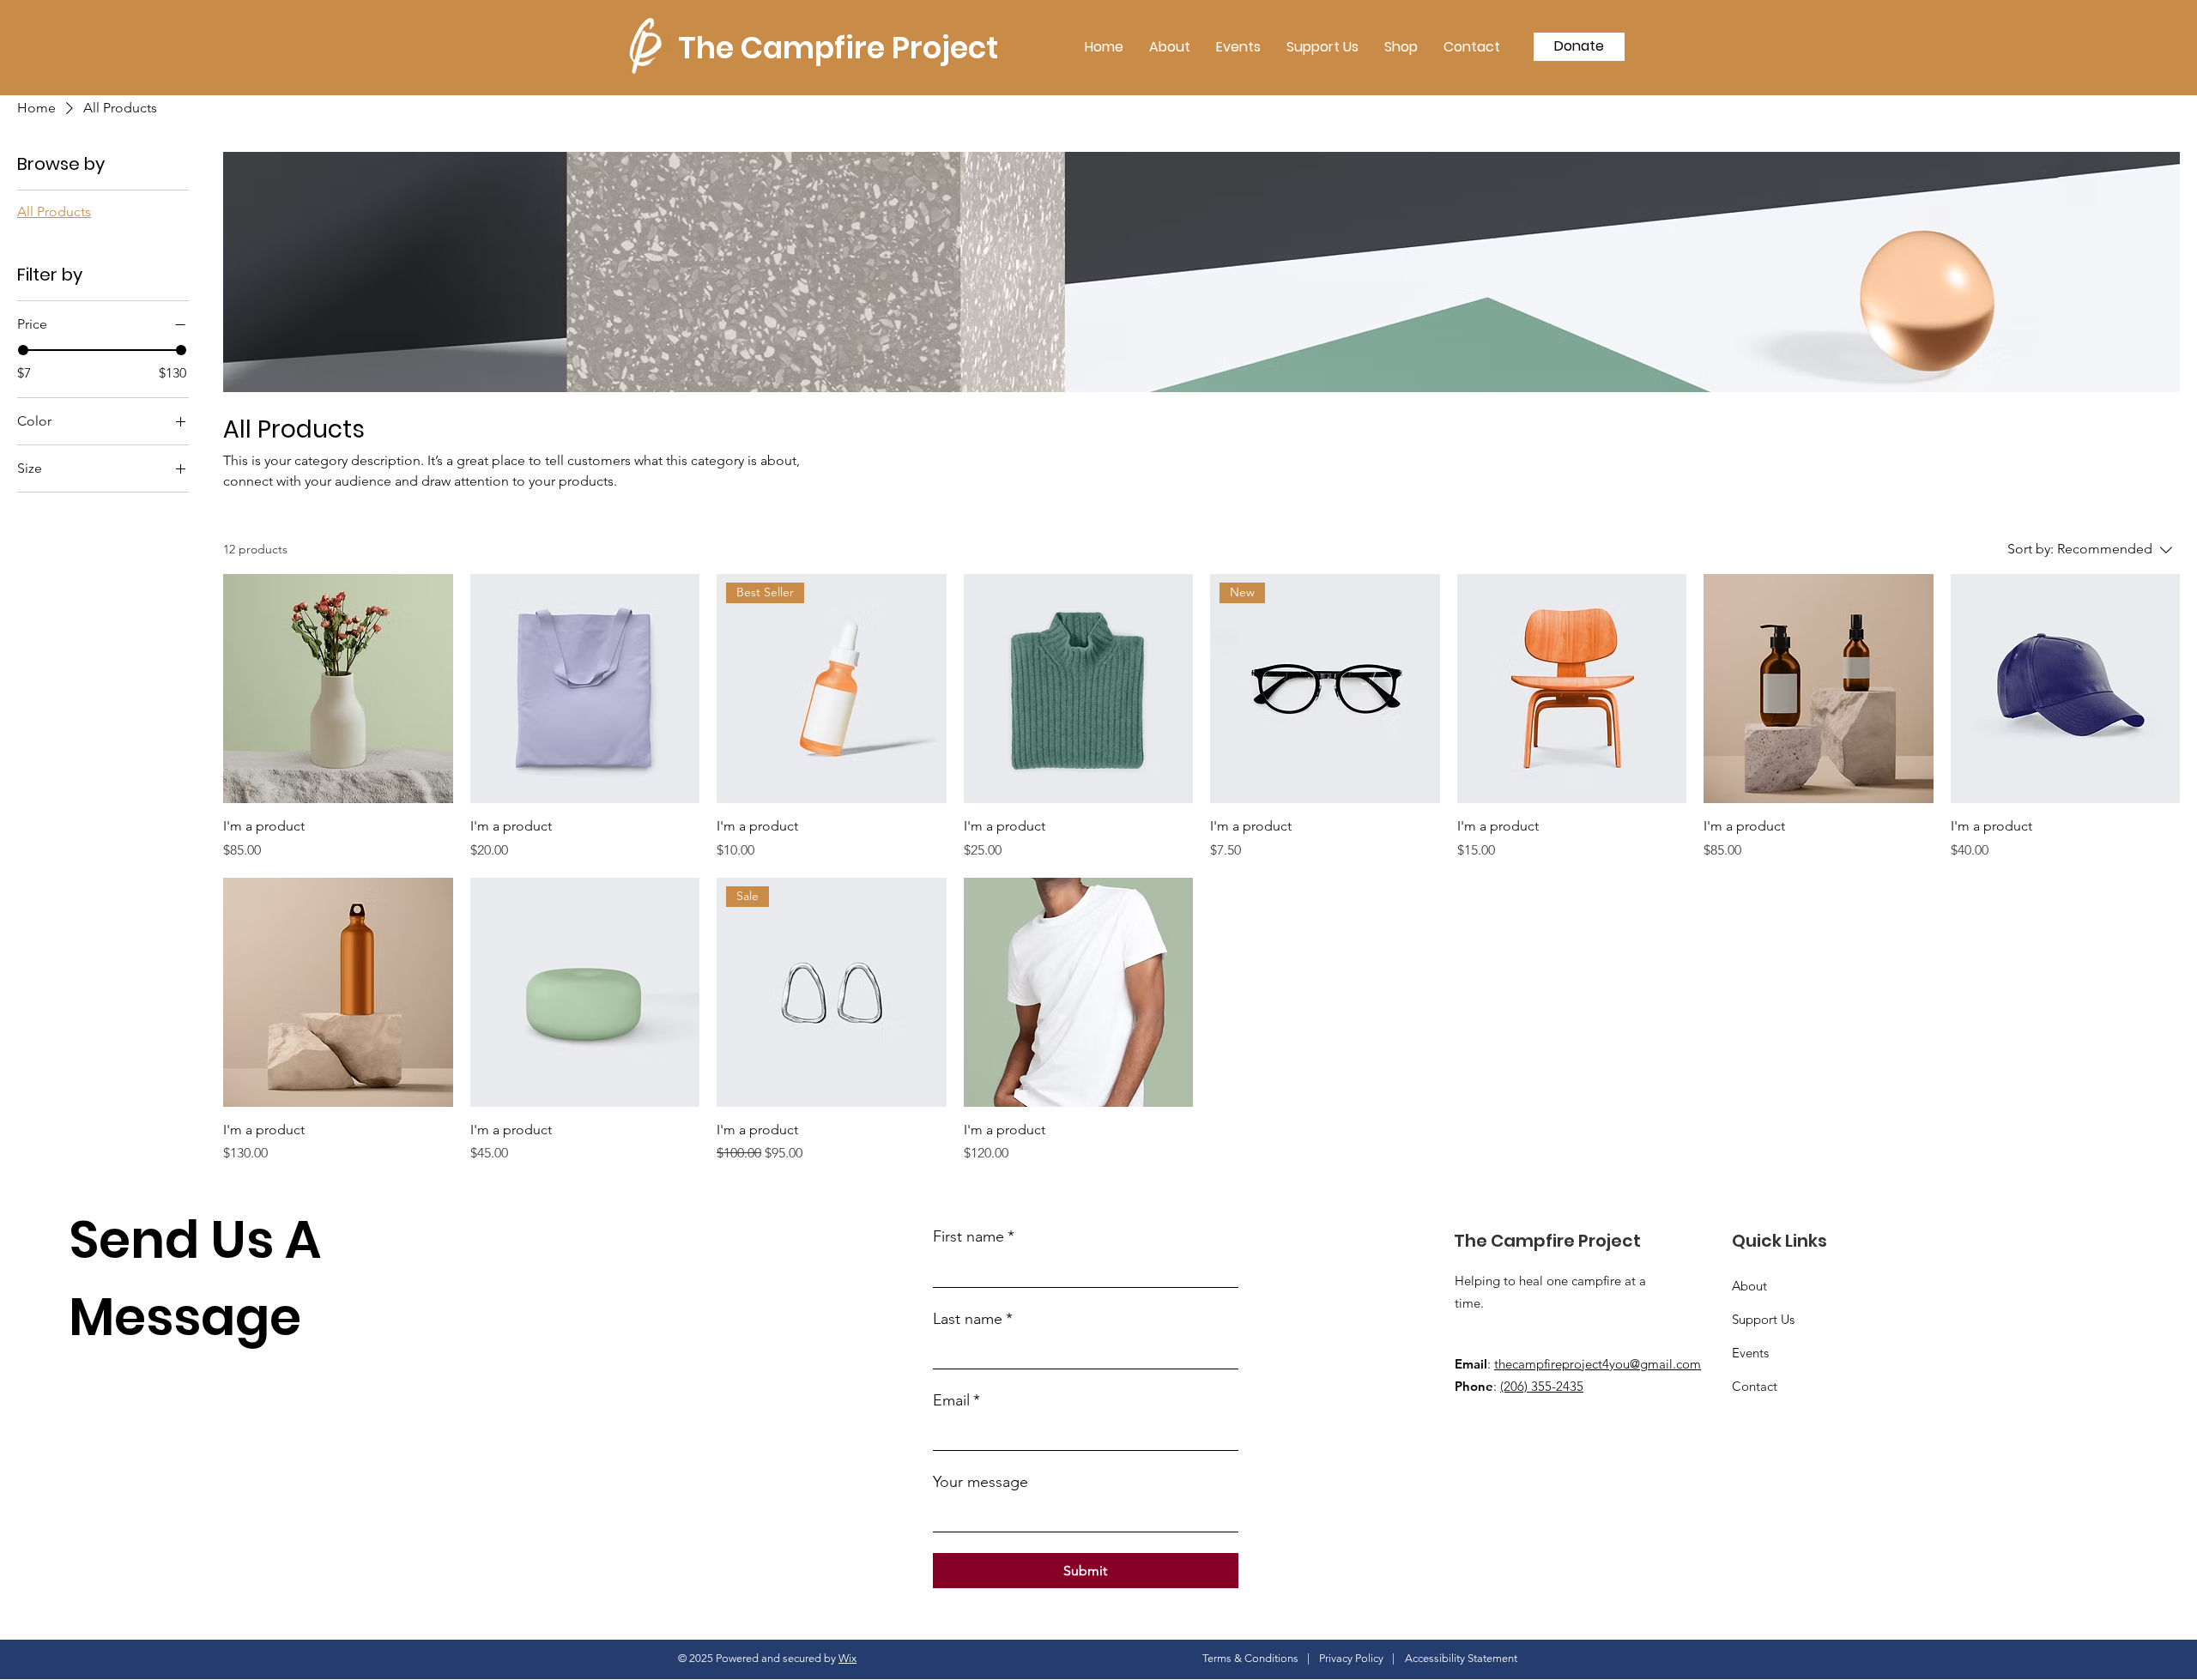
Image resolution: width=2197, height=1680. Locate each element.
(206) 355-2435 (1542, 1386)
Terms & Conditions (1250, 1658)
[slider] (23, 350)
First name (974, 1236)
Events (1750, 1353)
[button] (1579, 47)
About (1749, 1286)
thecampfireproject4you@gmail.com (1598, 1364)
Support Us (1763, 1319)
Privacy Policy (1351, 1658)
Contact (1755, 1386)
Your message (980, 1482)
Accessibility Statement (1461, 1658)
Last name (973, 1319)
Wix (847, 1658)
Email (956, 1400)
